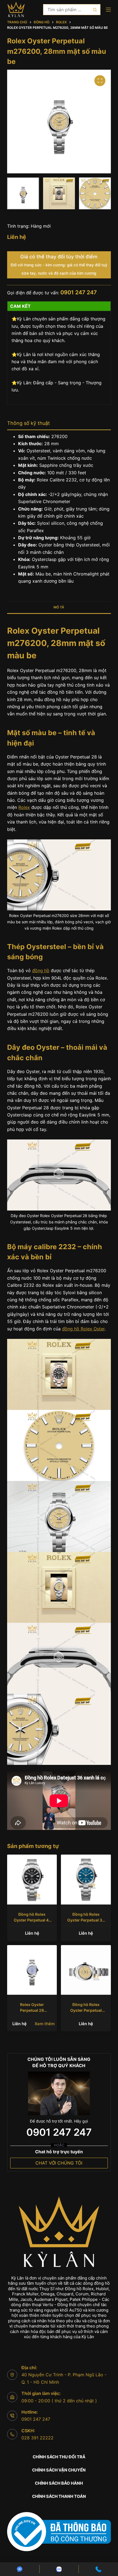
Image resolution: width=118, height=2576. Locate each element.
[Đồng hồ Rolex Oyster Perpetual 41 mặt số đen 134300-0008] (32, 1880)
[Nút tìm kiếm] (95, 10)
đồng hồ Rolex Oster (83, 1329)
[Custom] (20, 2569)
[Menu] (108, 10)
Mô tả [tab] (59, 607)
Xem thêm (45, 2024)
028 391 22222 (37, 2438)
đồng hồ (41, 970)
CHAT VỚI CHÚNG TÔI (59, 2163)
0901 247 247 (79, 292)
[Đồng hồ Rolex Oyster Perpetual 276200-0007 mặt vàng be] (86, 1970)
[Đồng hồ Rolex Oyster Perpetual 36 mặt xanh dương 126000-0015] (86, 1880)
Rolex (24, 807)
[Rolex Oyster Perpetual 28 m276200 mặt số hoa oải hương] (32, 1970)
